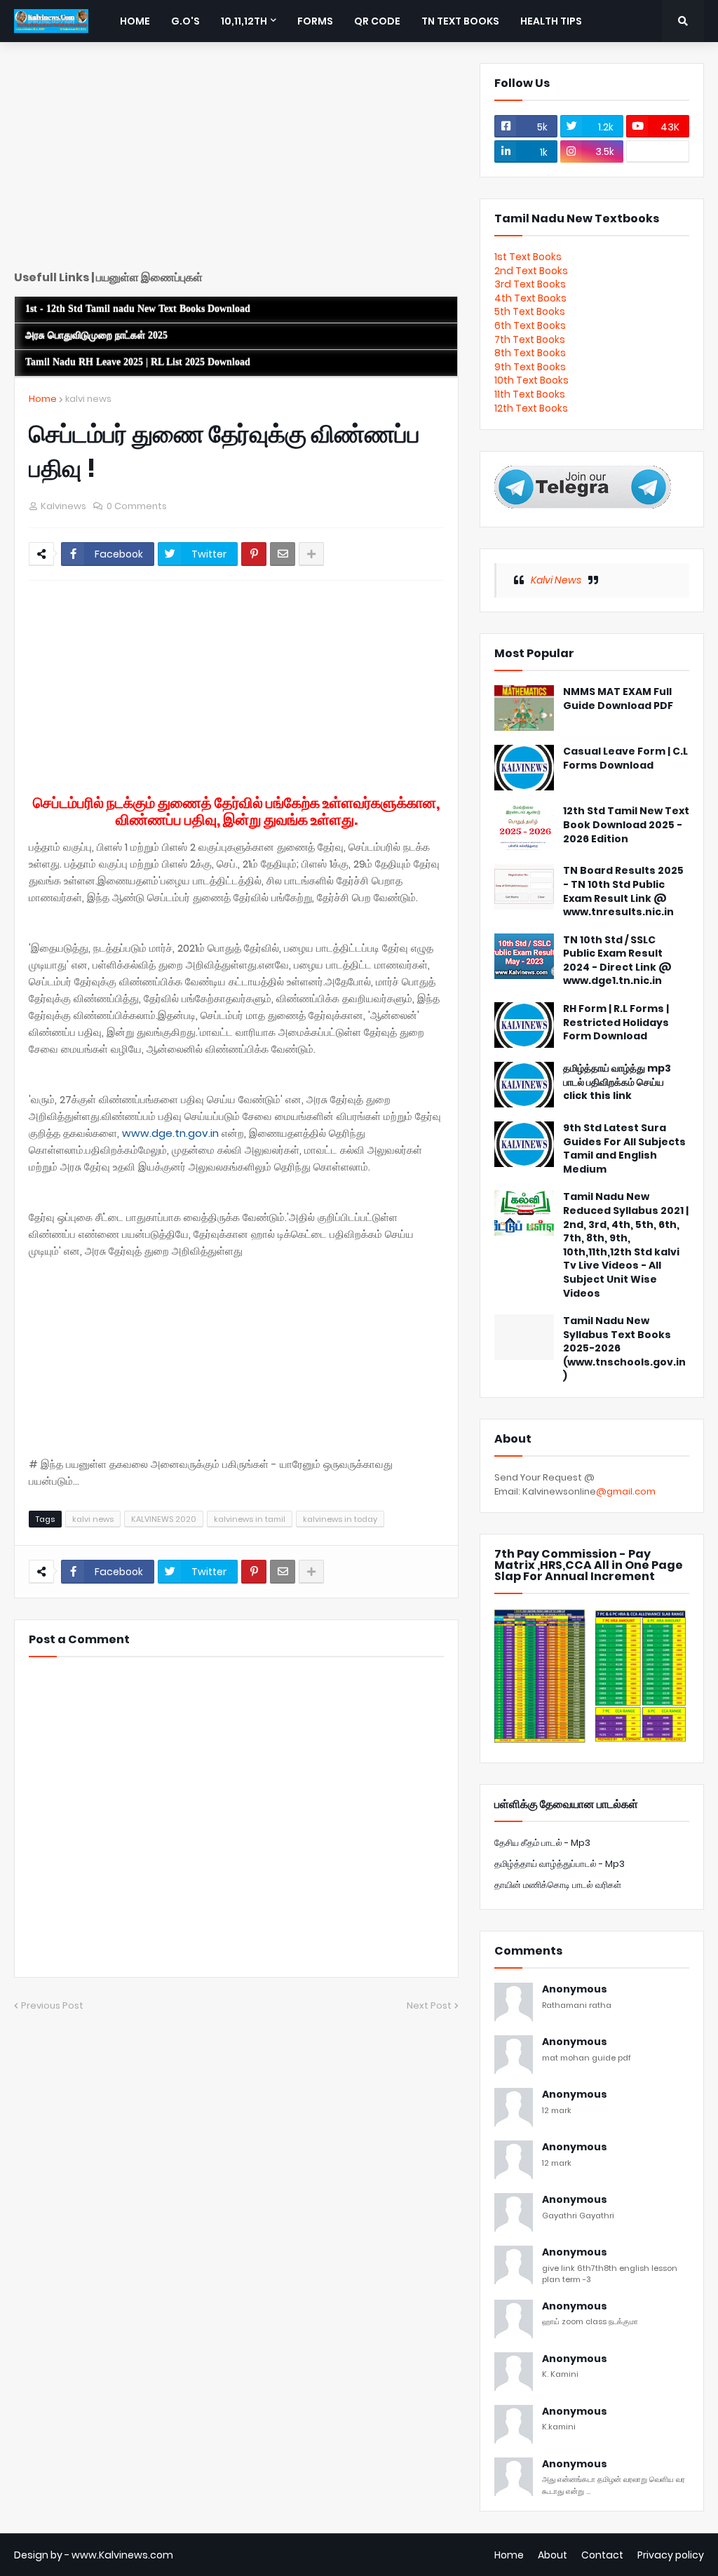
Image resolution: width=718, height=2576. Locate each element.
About (553, 2555)
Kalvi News (556, 580)
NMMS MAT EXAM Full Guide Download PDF (618, 699)
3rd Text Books (530, 284)
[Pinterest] (254, 554)
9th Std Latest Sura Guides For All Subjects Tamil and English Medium (624, 1149)
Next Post (429, 2005)
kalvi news (88, 399)
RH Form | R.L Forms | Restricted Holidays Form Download (616, 1023)
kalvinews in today (340, 1519)
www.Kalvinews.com (122, 2555)
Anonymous (575, 1989)
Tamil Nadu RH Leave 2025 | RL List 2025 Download (138, 362)
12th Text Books (531, 408)
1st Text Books (528, 257)
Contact (602, 2555)
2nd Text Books (531, 271)
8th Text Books (530, 353)
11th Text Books (530, 394)
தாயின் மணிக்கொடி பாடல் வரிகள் (558, 1885)
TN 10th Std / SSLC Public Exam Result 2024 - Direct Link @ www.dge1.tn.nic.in (617, 961)
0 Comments (137, 506)
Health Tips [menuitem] (551, 21)
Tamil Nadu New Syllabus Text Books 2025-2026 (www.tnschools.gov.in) (624, 1348)
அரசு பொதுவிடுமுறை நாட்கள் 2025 (96, 336)
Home (43, 399)
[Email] (283, 554)
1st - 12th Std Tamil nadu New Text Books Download (138, 309)
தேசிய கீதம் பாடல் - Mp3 (542, 1843)
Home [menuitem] (135, 21)
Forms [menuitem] (315, 21)
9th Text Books (530, 367)
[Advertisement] (236, 161)
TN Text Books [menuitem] (460, 21)
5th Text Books (530, 311)
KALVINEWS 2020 (164, 1519)
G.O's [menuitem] (185, 21)
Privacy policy (671, 2555)
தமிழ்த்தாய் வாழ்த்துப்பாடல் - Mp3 (560, 1864)
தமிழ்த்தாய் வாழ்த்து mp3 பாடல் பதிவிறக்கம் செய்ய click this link (617, 1082)
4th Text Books (530, 298)
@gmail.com (626, 1491)
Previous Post (52, 2005)
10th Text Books (531, 380)
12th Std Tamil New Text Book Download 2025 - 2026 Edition (626, 825)
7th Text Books (530, 339)
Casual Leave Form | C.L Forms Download (625, 758)
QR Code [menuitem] (377, 21)
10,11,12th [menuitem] (244, 21)
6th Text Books (530, 325)
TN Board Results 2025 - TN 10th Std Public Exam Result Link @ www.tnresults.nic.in (623, 891)
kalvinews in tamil (250, 1519)
